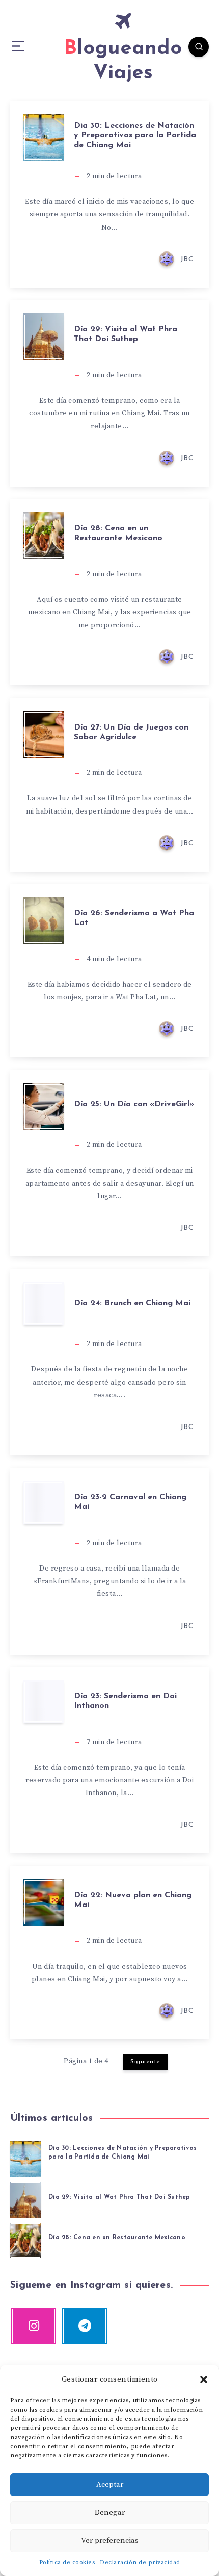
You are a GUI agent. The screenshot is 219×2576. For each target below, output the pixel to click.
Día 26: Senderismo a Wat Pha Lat (134, 918)
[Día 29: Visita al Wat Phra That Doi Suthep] (25, 2198)
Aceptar (110, 2485)
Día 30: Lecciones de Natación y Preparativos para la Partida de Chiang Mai (135, 135)
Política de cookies (67, 2563)
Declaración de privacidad (140, 2563)
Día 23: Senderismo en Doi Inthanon (125, 1701)
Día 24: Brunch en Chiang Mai (132, 1303)
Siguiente (145, 2062)
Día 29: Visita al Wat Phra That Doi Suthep (126, 334)
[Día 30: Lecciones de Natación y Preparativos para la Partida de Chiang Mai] (25, 2158)
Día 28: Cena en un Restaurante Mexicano (118, 533)
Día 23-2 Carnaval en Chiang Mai (130, 1502)
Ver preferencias (110, 2541)
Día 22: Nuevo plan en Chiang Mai (133, 1900)
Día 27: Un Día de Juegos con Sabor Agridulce (131, 732)
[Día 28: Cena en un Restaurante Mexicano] (25, 2239)
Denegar (110, 2513)
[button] (204, 2379)
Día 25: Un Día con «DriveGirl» (134, 1104)
